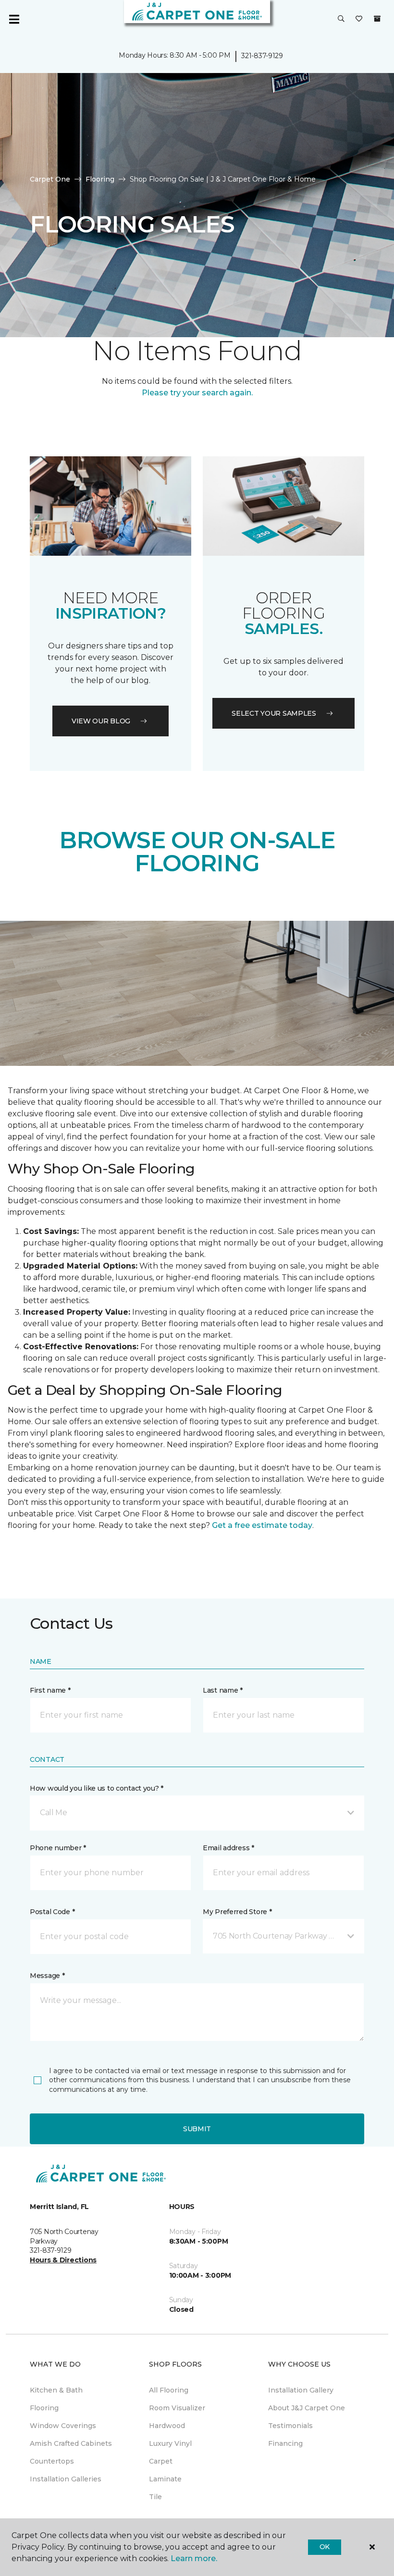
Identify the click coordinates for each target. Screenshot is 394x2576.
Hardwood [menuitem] (167, 2426)
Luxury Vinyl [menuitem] (170, 2443)
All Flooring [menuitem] (169, 2390)
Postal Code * (52, 1912)
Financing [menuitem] (285, 2443)
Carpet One (50, 179)
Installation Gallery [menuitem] (301, 2390)
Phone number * (58, 1848)
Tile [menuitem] (155, 2497)
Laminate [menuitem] (165, 2479)
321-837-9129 (262, 56)
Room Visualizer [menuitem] (177, 2408)
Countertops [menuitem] (52, 2461)
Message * (47, 1976)
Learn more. (194, 2558)
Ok (325, 2547)
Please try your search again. (197, 393)
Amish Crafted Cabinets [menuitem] (71, 2443)
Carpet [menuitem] (161, 2461)
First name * (50, 1690)
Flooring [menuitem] (44, 2408)
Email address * (228, 1848)
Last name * (223, 1690)
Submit (197, 2129)
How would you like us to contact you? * (97, 1788)
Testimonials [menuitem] (290, 2426)
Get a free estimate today (262, 1525)
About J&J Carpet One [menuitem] (307, 2408)
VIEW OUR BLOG (101, 721)
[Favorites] (359, 19)
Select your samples (274, 713)
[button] (341, 19)
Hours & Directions (63, 2260)
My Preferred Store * (237, 1912)
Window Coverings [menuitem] (63, 2426)
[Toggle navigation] (14, 19)
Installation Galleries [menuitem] (66, 2479)
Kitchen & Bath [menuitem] (56, 2390)
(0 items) (377, 19)
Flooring (100, 179)
